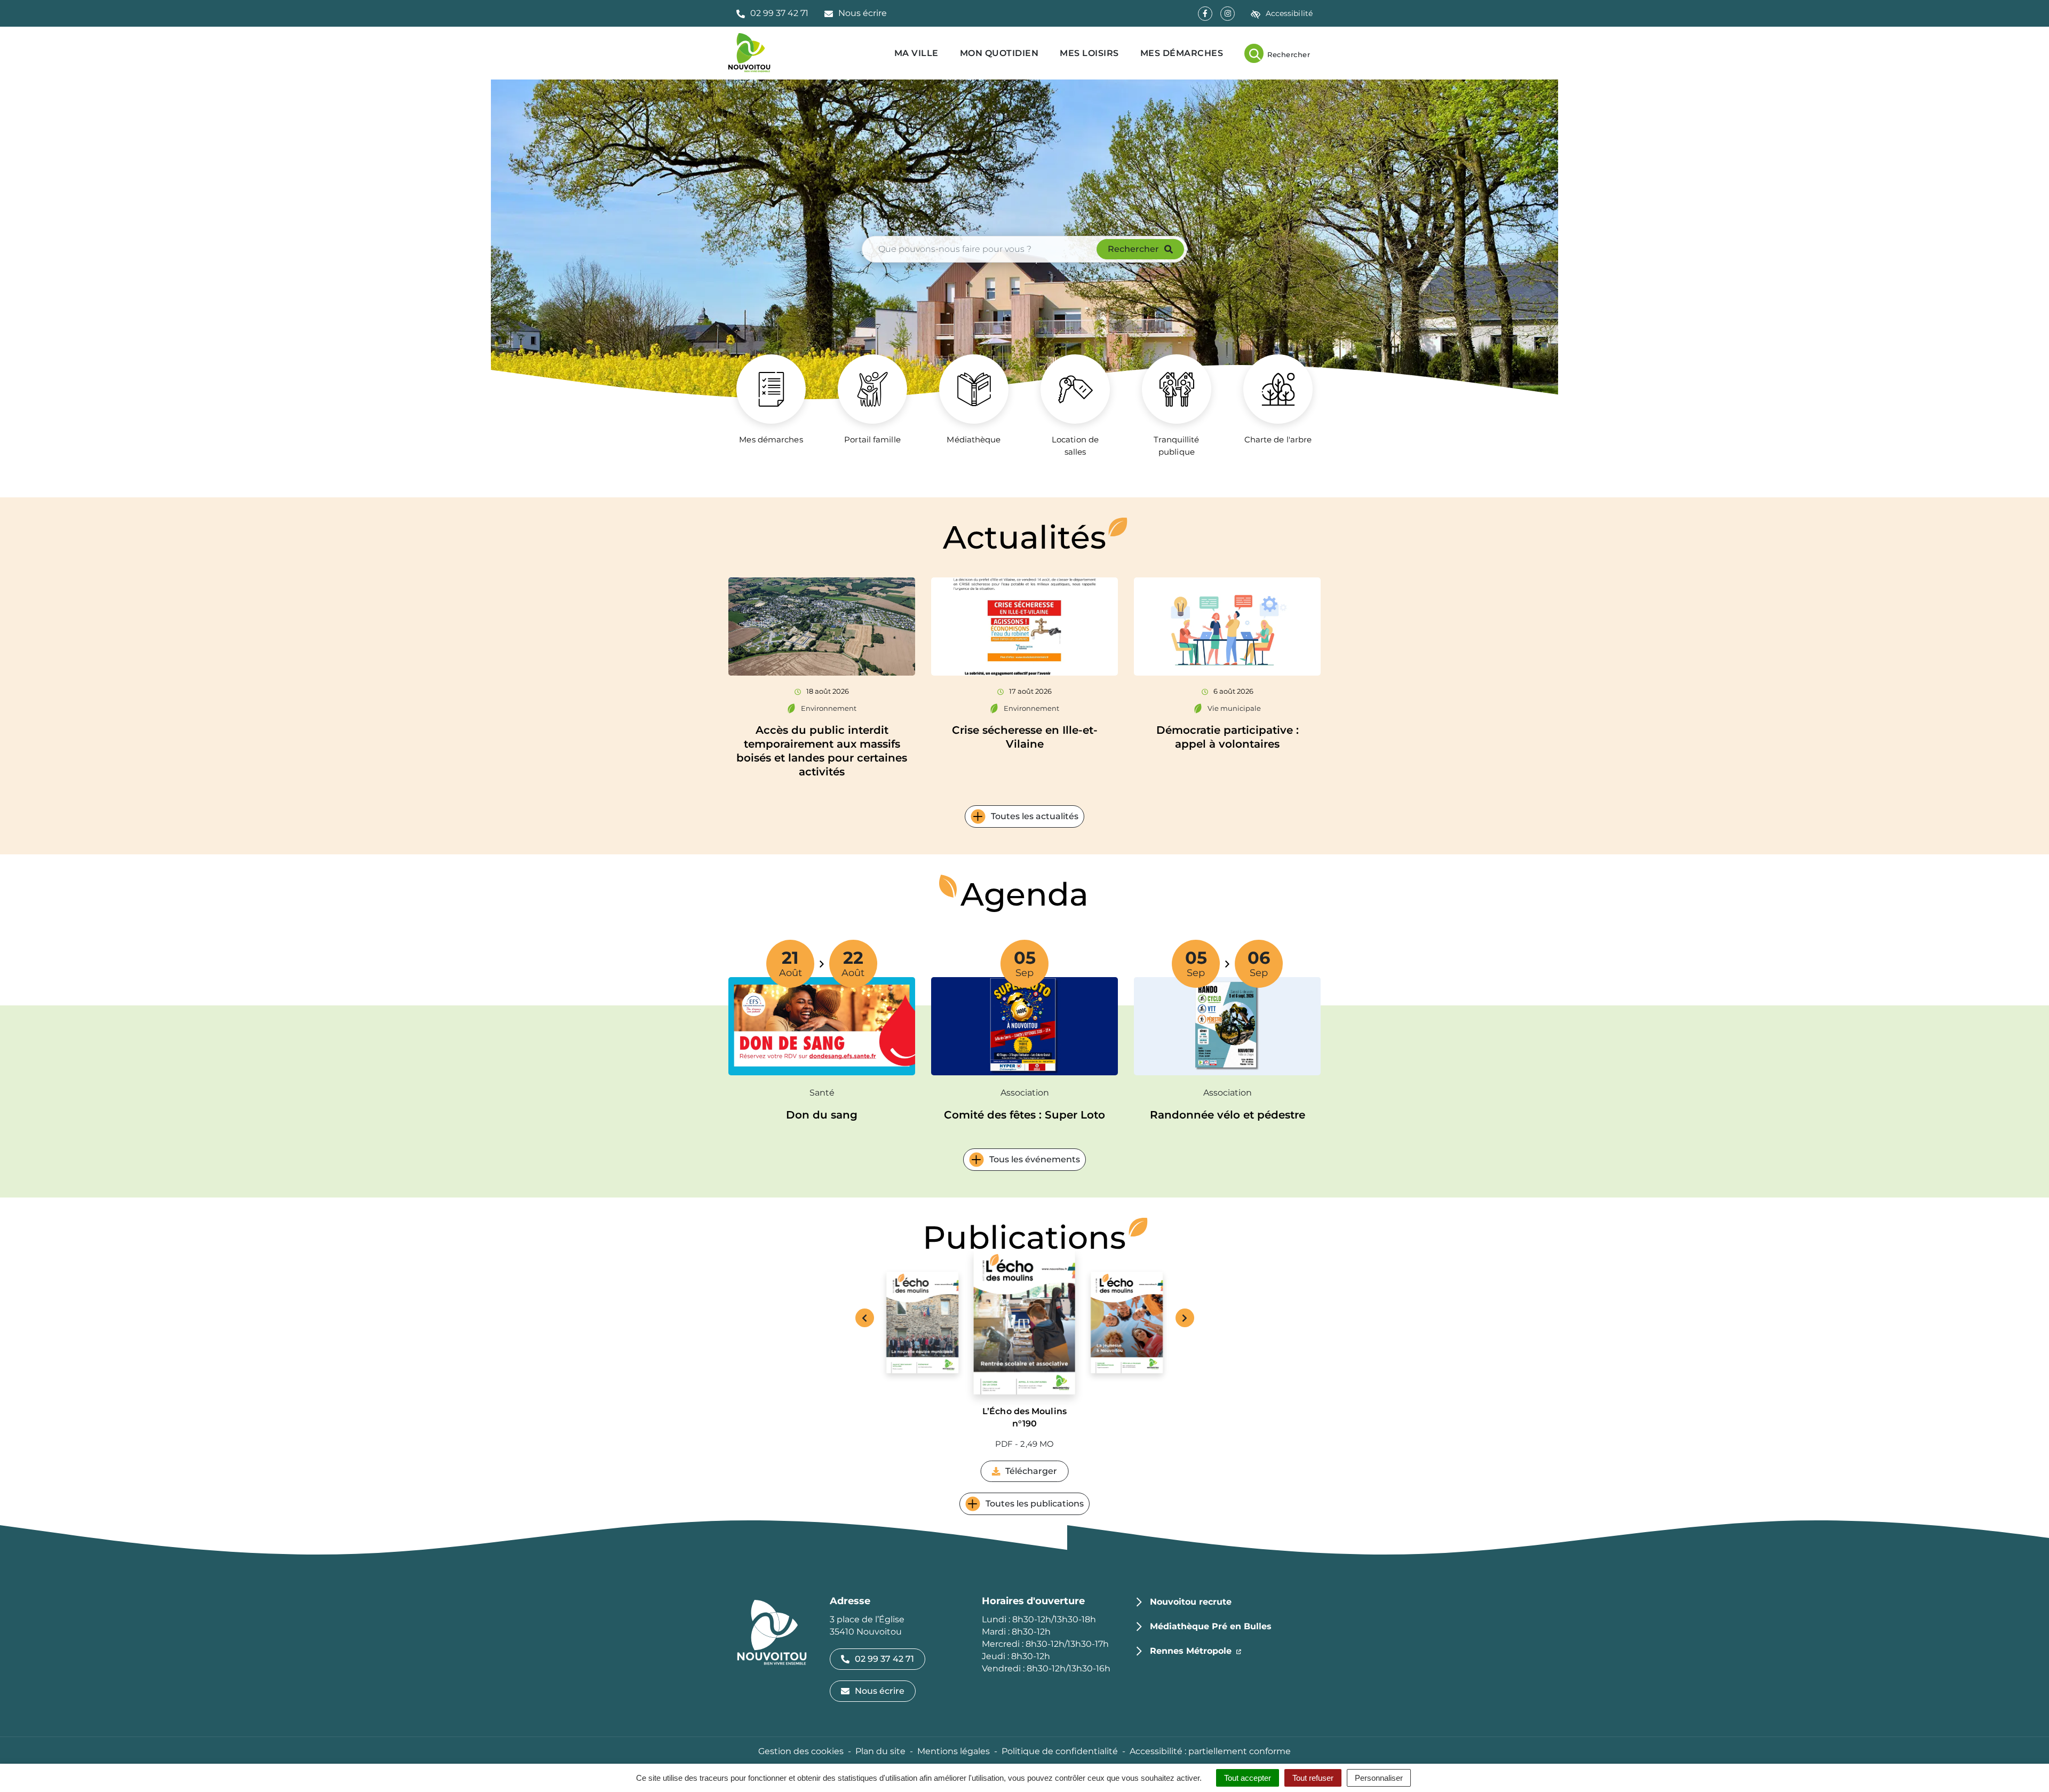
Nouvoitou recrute (1191, 1602)
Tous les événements (1035, 1159)
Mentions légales (954, 1751)
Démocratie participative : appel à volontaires (1228, 737)
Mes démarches (1182, 53)
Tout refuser (1313, 1778)
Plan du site (880, 1751)
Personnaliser (1379, 1778)
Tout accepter (1248, 1778)
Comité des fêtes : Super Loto (1024, 1115)
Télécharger (1037, 1474)
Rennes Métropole (1196, 1651)
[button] (772, 13)
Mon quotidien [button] (999, 53)
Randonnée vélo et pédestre (1228, 1115)
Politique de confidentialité (1060, 1751)
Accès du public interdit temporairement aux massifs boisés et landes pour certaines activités (822, 751)
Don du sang (822, 1115)
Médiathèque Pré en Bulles (1211, 1626)
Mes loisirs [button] (1089, 53)
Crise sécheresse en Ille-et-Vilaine (1025, 737)
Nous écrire (880, 1691)
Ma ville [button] (916, 53)
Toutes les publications (1035, 1504)
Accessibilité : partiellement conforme (1210, 1751)
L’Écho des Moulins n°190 (1024, 1417)
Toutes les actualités (1035, 816)
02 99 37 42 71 (884, 1659)
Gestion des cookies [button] (801, 1751)
